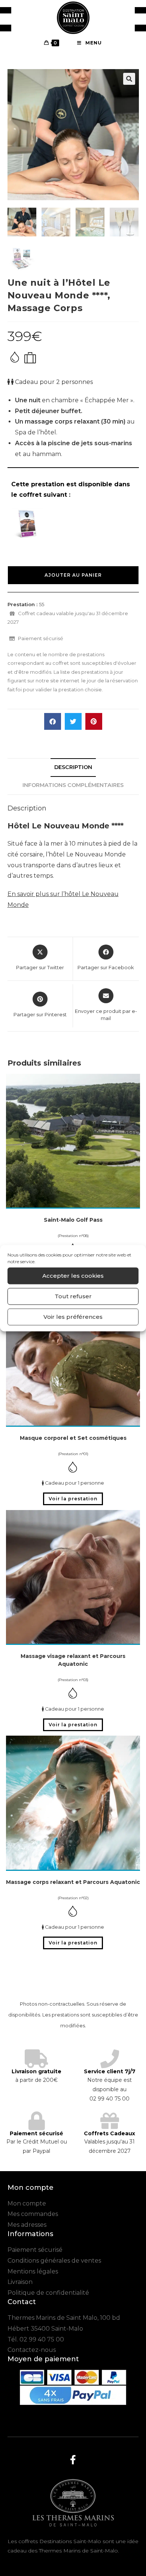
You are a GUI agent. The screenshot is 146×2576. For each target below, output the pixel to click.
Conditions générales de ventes (54, 2261)
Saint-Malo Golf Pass (73, 1220)
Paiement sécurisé (35, 2250)
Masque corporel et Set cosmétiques (73, 1438)
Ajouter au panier (73, 575)
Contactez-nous (32, 2350)
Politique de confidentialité (48, 2293)
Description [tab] (73, 767)
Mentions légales (33, 2271)
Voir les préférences (73, 1317)
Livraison (20, 2282)
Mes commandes (33, 2214)
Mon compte (27, 2203)
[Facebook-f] (73, 2459)
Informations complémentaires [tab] (73, 785)
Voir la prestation (73, 1499)
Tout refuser (73, 1296)
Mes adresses (27, 2225)
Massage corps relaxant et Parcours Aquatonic (73, 1882)
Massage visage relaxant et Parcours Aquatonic (73, 1660)
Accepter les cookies (73, 1276)
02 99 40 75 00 (42, 2339)
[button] (129, 79)
